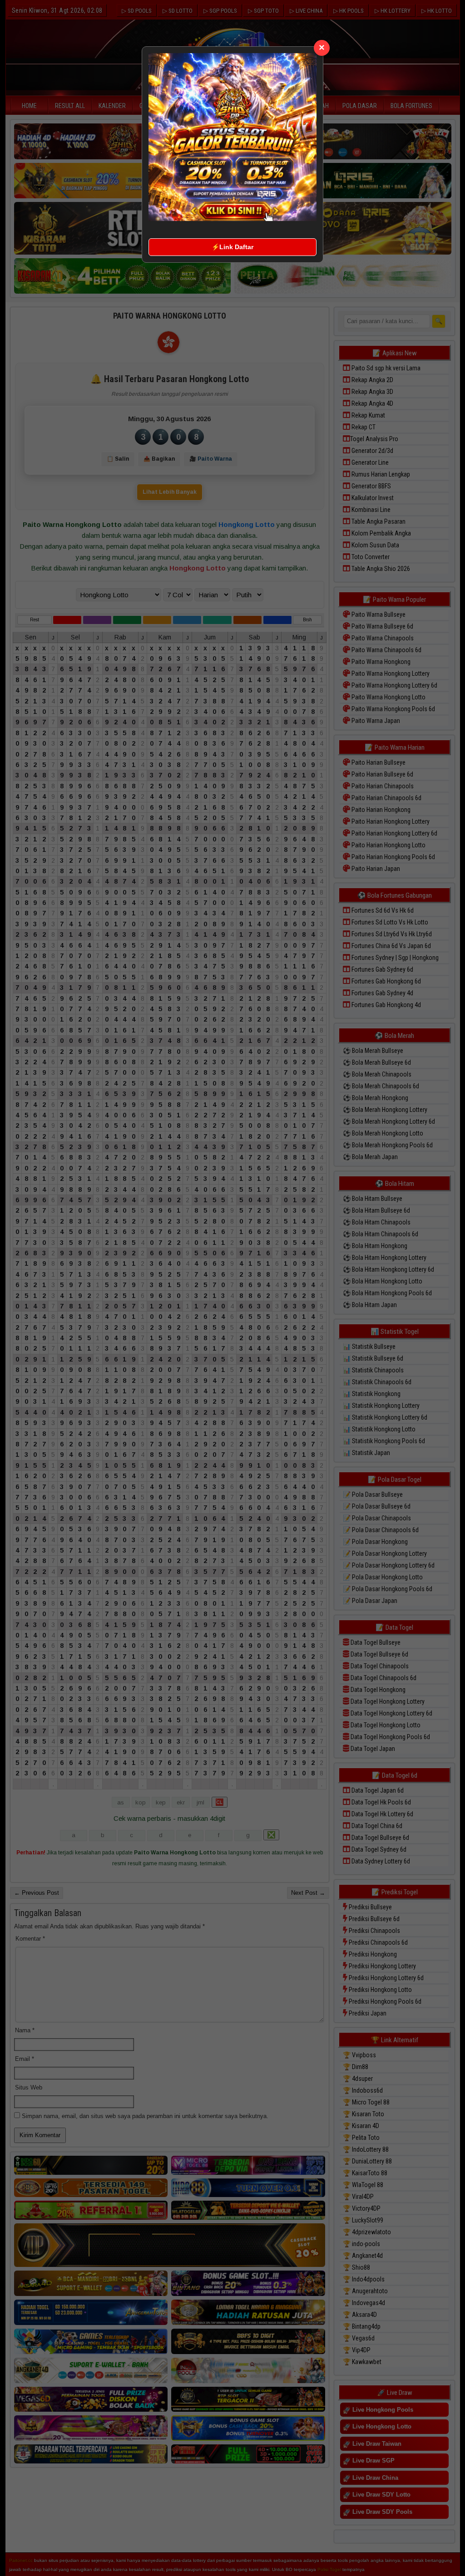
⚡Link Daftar (232, 247)
